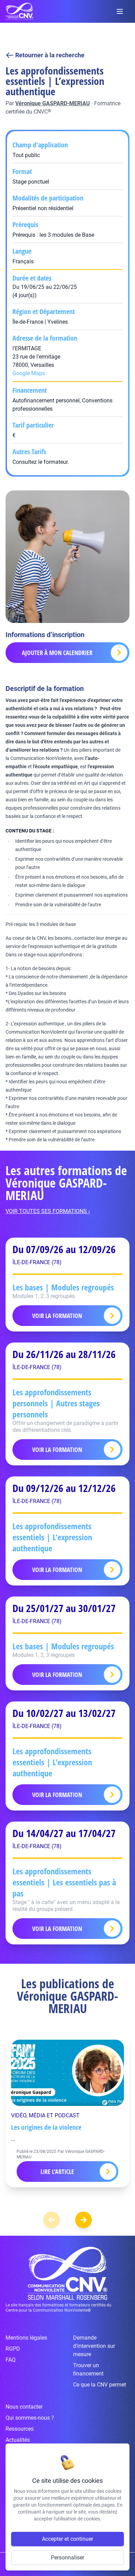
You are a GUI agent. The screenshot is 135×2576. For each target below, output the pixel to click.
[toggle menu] (120, 11)
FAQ (11, 2360)
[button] (83, 2220)
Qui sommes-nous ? (30, 2418)
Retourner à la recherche (50, 55)
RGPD (13, 2349)
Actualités (18, 2440)
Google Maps (29, 373)
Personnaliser (67, 2558)
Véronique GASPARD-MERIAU (53, 103)
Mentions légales (26, 2338)
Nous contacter (24, 2407)
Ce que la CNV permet (100, 2385)
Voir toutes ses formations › (48, 1211)
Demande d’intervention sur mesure (94, 2346)
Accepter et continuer (67, 2539)
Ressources (20, 2429)
